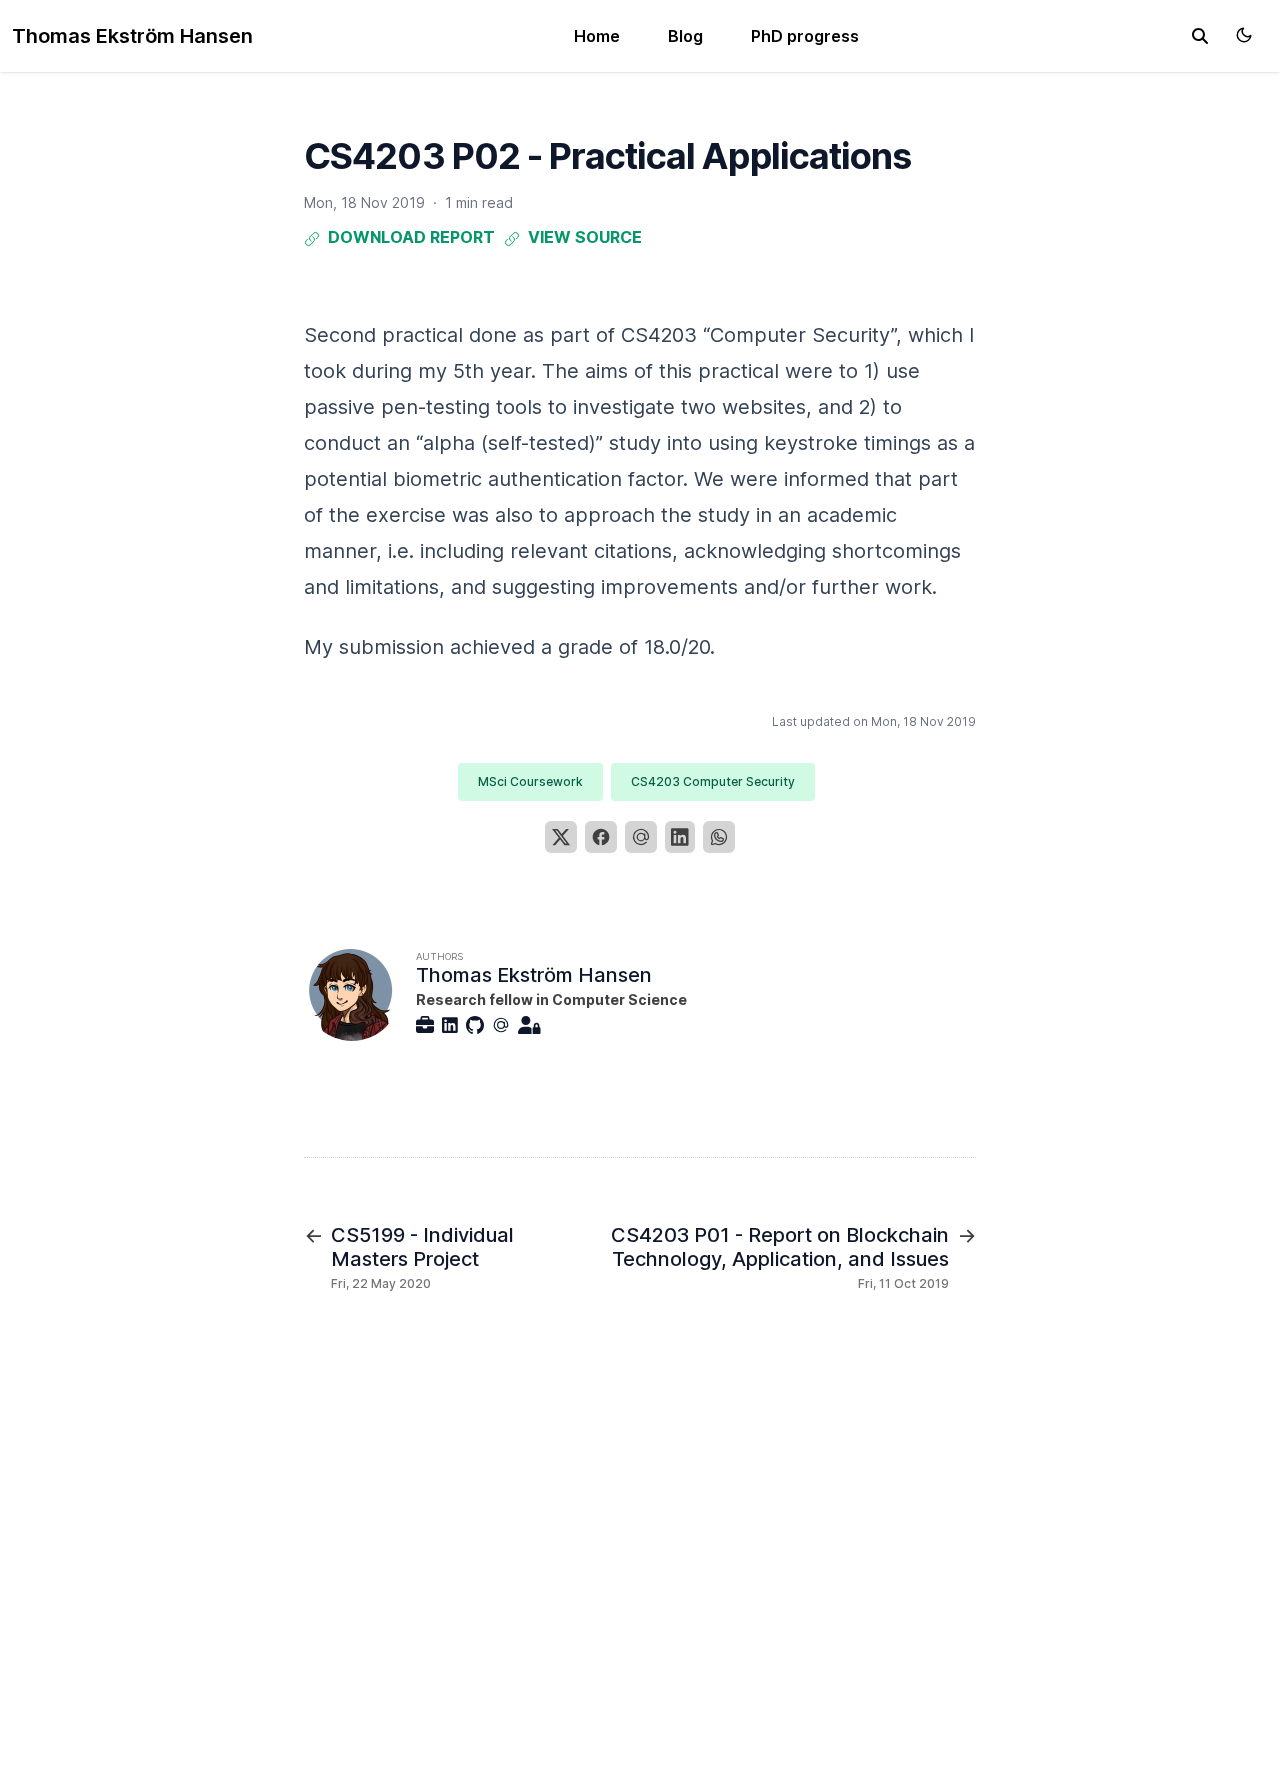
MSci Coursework (530, 781)
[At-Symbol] (505, 1025)
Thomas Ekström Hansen (132, 36)
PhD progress (805, 36)
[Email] (641, 837)
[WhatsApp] (719, 837)
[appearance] (1244, 35)
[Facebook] (601, 837)
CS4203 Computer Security (713, 781)
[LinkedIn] (680, 837)
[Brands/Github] (479, 1025)
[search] (1200, 36)
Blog (685, 36)
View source (585, 237)
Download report (411, 237)
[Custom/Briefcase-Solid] (429, 1025)
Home (597, 36)
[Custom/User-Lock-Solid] (533, 1025)
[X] (561, 837)
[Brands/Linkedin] (454, 1025)
